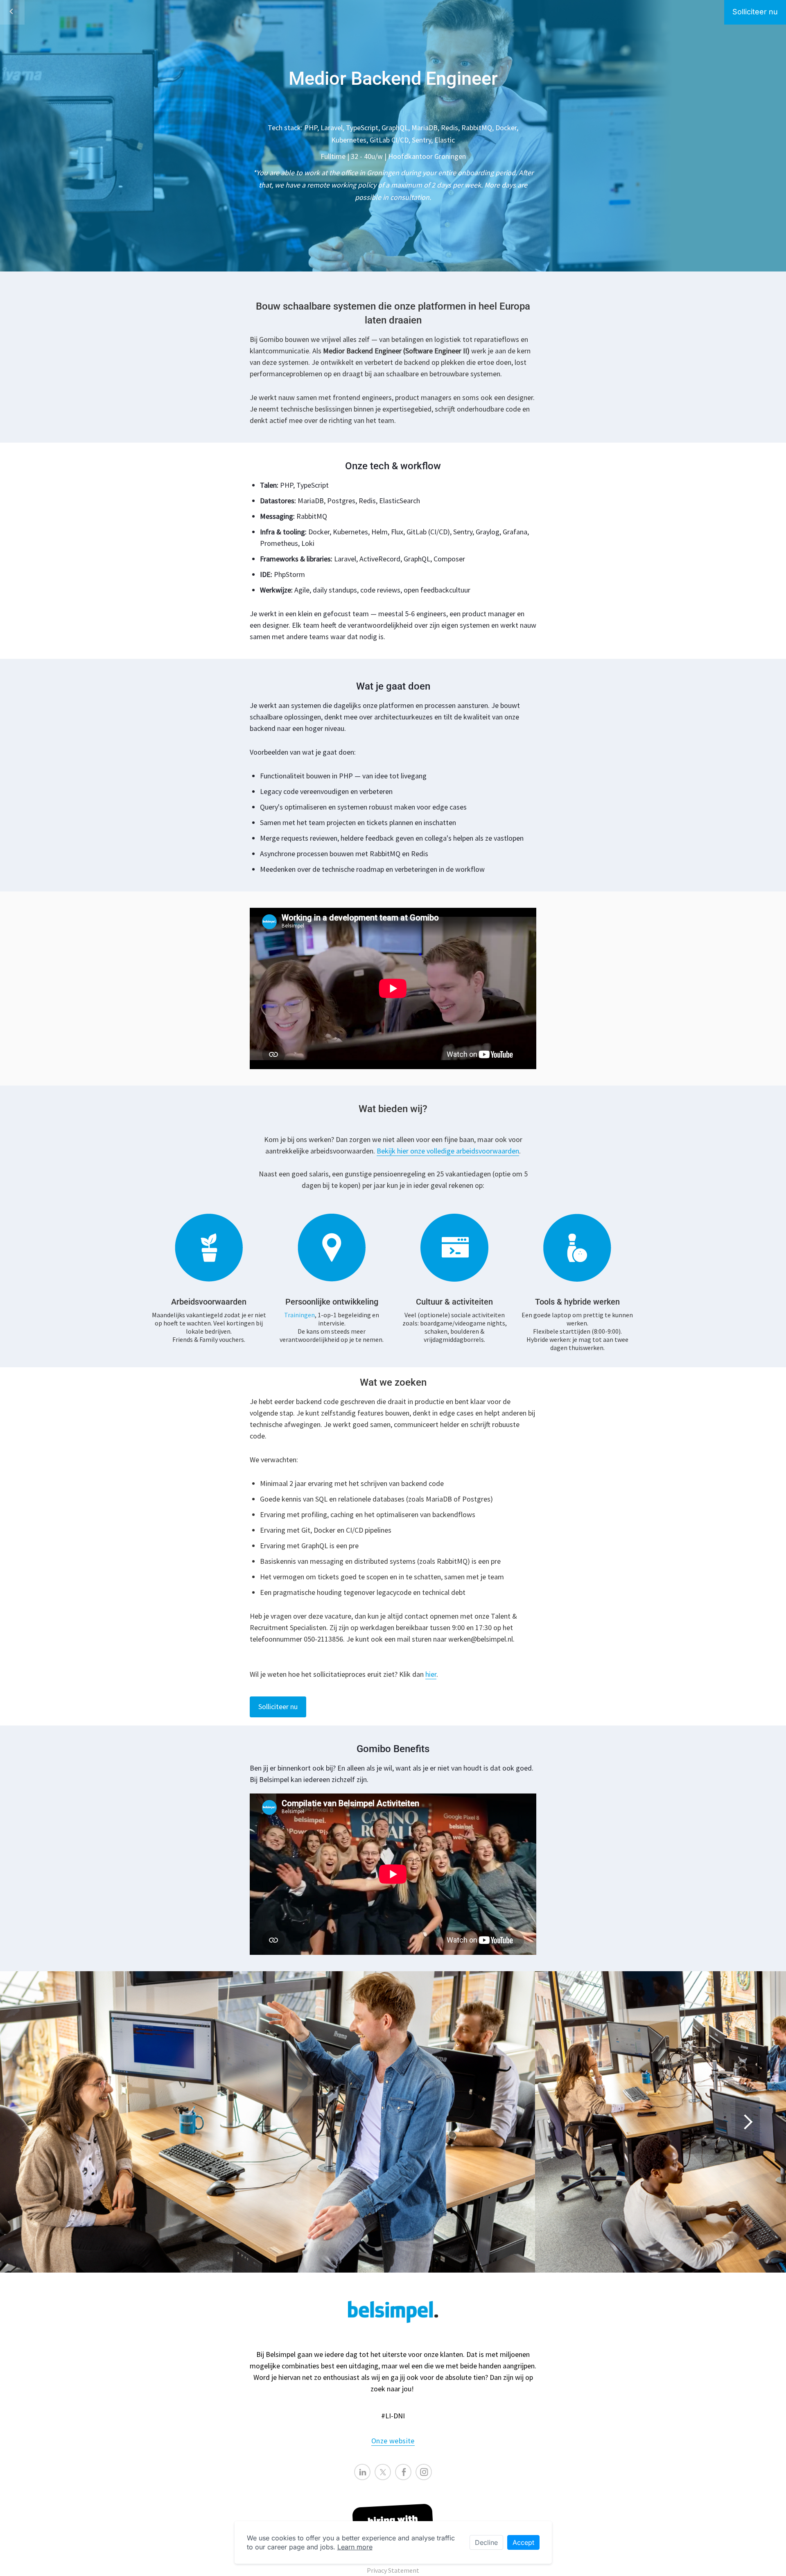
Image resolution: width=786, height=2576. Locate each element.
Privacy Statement (393, 2570)
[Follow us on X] (383, 2472)
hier (431, 1674)
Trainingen (299, 1315)
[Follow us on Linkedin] (362, 2472)
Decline (486, 2542)
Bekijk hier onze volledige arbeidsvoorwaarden (448, 1151)
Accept (523, 2542)
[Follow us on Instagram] (424, 2472)
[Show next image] (748, 2122)
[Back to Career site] (12, 12)
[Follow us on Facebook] (403, 2472)
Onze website (393, 2441)
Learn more (355, 2547)
